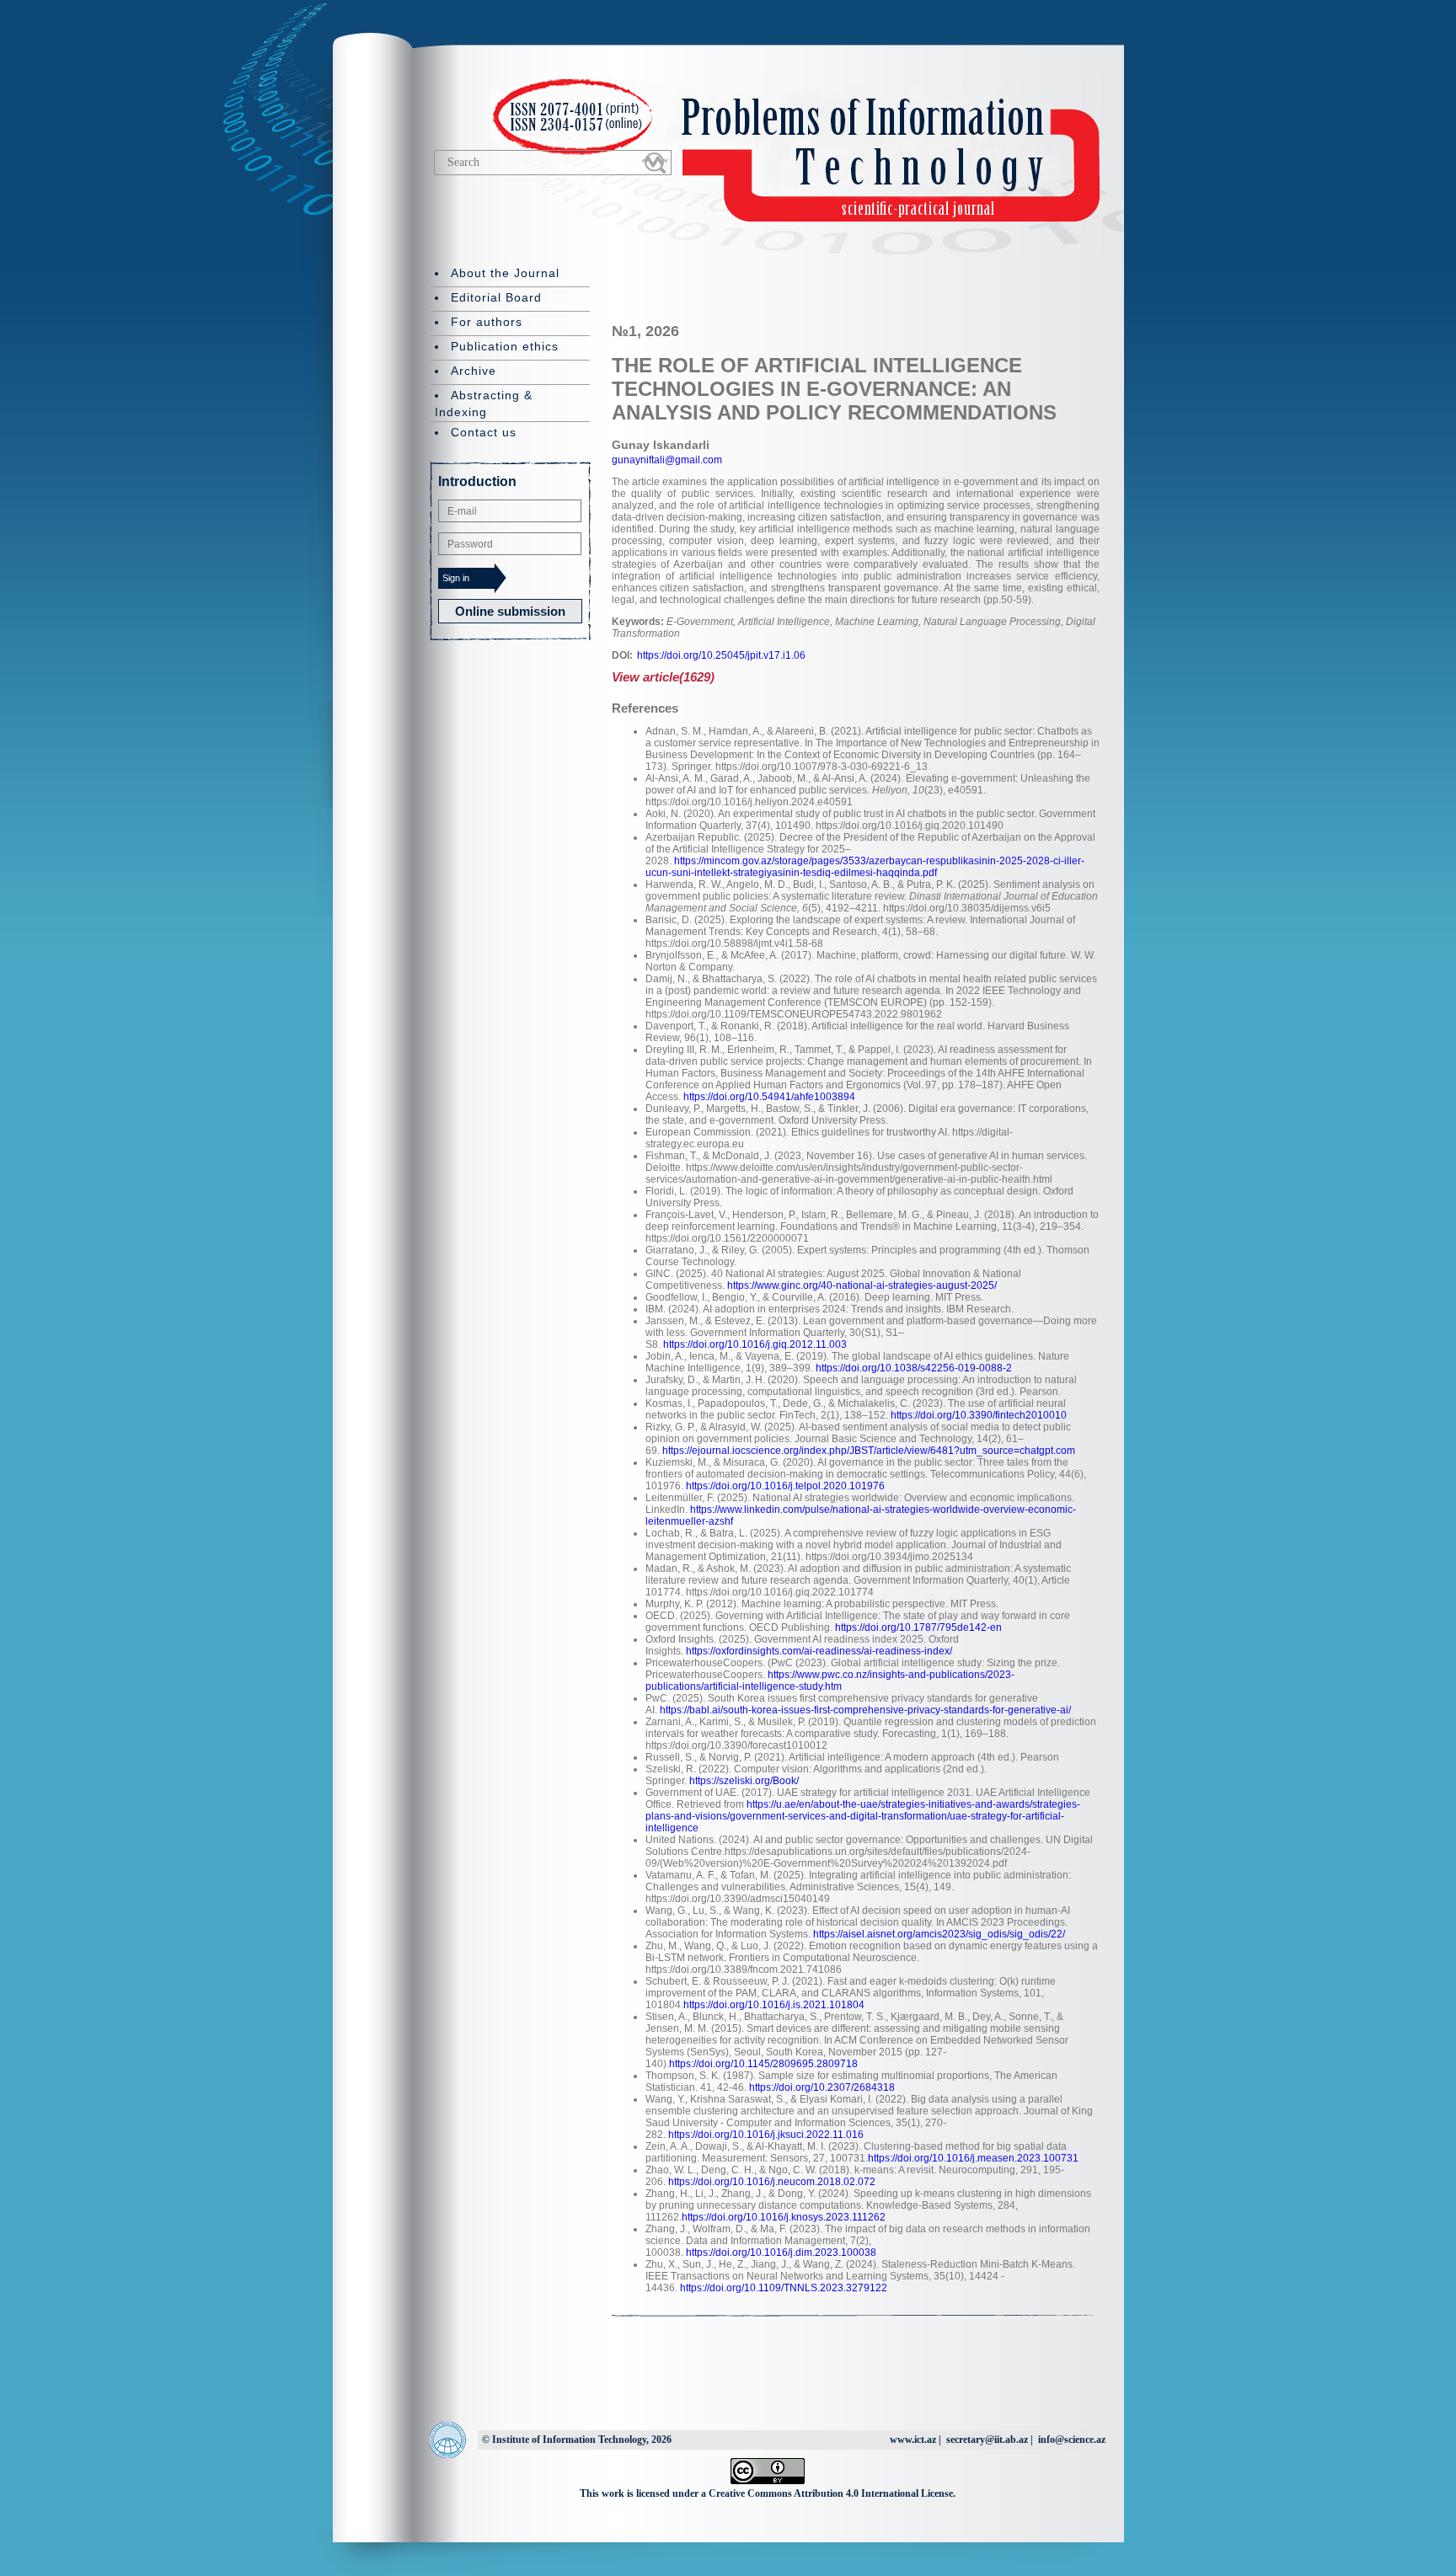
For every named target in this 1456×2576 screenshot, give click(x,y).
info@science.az (1072, 2440)
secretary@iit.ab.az (987, 2440)
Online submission (510, 611)
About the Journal (505, 273)
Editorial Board (496, 297)
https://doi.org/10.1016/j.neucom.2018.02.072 (772, 2182)
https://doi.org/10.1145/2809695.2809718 (763, 2064)
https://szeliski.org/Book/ (744, 1781)
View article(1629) (663, 677)
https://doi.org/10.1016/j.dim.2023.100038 (781, 2253)
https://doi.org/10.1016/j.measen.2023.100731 (973, 2158)
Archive (474, 371)
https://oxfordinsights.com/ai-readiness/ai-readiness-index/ (819, 1651)
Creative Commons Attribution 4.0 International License (831, 2493)
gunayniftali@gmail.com (667, 460)
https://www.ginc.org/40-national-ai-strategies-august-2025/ (862, 1285)
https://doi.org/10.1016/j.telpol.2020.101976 (785, 1486)
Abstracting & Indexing (484, 404)
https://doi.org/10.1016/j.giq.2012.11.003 (755, 1344)
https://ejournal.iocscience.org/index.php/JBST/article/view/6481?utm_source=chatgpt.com (869, 1451)
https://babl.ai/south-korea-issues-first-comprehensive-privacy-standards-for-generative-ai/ (865, 1710)
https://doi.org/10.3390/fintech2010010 (979, 1415)
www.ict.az (913, 2440)
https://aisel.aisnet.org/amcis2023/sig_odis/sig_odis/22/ (939, 1934)
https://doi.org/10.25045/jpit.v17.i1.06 (721, 655)
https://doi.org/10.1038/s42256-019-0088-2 (914, 1368)
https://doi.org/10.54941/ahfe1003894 (769, 1097)
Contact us (484, 432)
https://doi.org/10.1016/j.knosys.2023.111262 (784, 2217)
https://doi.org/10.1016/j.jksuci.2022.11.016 (766, 2135)
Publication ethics (505, 346)
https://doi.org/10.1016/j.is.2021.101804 (774, 2005)
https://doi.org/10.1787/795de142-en (918, 1627)
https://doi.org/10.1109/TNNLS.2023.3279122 (784, 2288)
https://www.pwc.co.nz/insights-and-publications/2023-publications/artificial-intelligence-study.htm (830, 1681)
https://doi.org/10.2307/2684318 (822, 2087)
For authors (487, 322)
